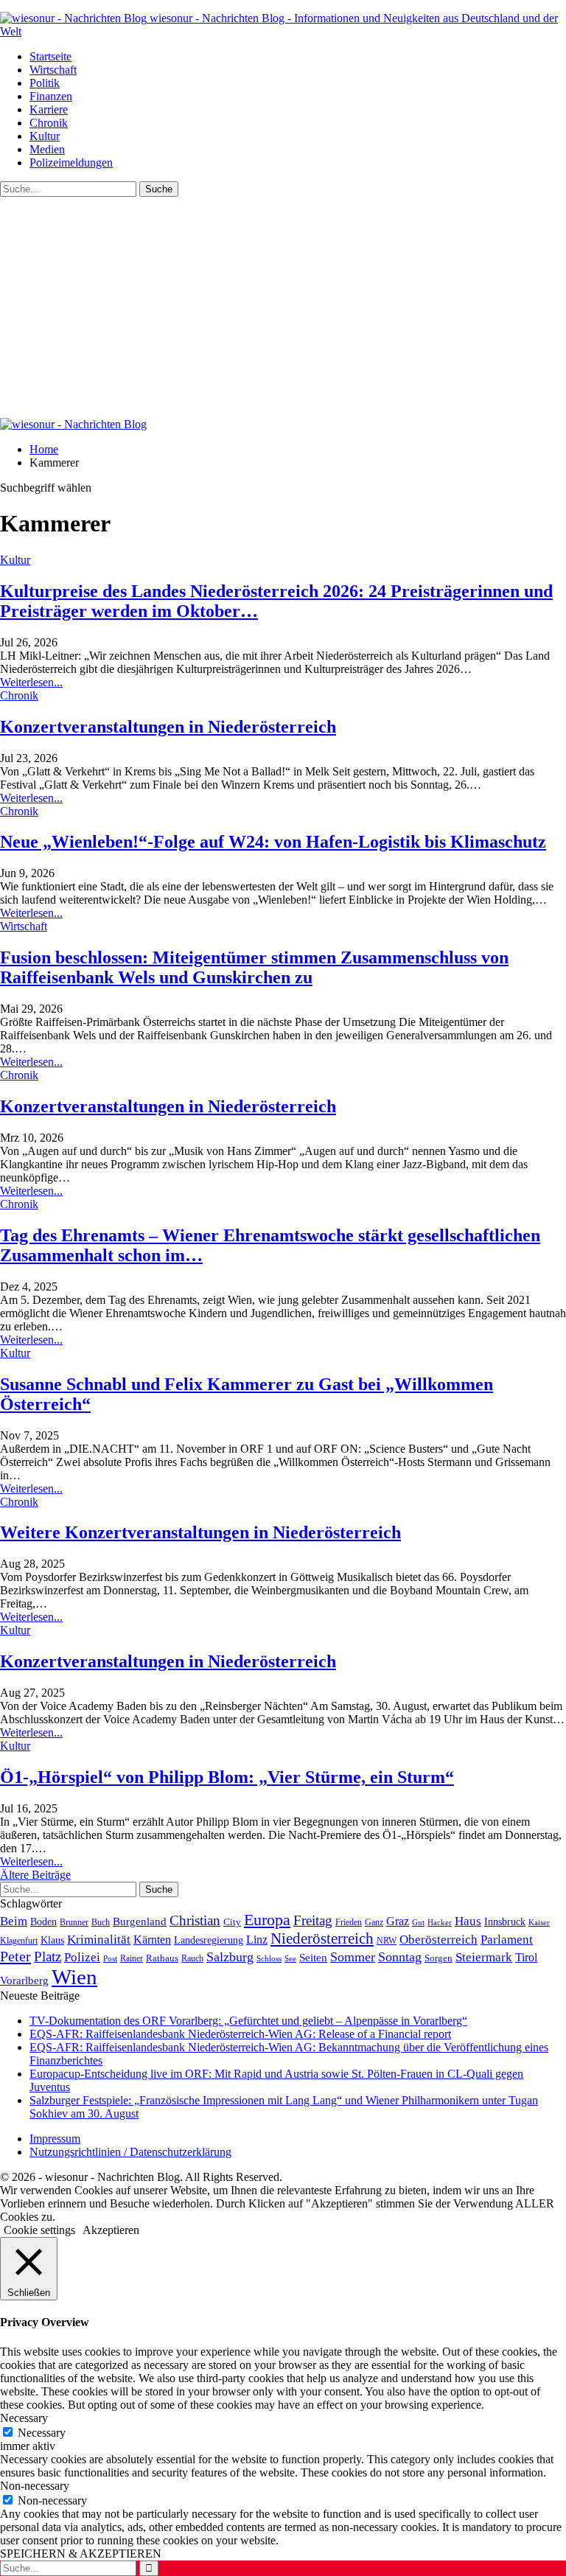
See (290, 1958)
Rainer (132, 1959)
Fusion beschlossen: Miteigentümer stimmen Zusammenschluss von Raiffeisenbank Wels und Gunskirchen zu (254, 967)
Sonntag (400, 1957)
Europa (267, 1920)
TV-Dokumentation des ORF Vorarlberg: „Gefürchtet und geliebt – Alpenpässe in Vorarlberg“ (248, 2021)
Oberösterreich (439, 1940)
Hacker (440, 1922)
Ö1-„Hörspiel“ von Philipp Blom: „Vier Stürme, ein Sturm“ (227, 1777)
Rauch (192, 1958)
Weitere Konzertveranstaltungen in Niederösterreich (200, 1532)
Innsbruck (505, 1921)
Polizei (82, 1957)
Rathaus (162, 1958)
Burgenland (140, 1921)
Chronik (49, 123)
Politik (45, 83)
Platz (48, 1957)
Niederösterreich (322, 1938)
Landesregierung (209, 1940)
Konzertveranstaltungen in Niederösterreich (168, 727)
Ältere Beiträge (35, 1875)
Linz (257, 1940)
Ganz (374, 1922)
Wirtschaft (53, 70)
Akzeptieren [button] (111, 2230)
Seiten (313, 1957)
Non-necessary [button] (35, 2486)
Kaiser (539, 1923)
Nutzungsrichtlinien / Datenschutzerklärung (130, 2152)
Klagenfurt (19, 1941)
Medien (47, 149)
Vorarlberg (24, 1980)
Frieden (349, 1922)
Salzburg (230, 1957)
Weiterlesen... (31, 682)
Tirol (526, 1958)
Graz (398, 1921)
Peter (15, 1956)
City (232, 1922)
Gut (418, 1922)
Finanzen (51, 96)
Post (110, 1958)
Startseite (50, 56)
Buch (101, 1922)
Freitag (313, 1920)
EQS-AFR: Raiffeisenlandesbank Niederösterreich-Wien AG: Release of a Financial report (240, 2034)
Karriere (49, 109)
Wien (74, 1977)
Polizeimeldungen (71, 163)
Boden (43, 1922)
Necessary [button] (24, 2418)
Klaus (52, 1940)
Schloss (269, 1958)
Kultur (45, 136)
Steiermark (484, 1957)
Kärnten (152, 1940)
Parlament (507, 1940)
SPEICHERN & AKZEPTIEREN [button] (81, 2554)
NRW (387, 1941)
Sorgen (439, 1958)
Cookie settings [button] (39, 2230)
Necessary (42, 2433)
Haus (468, 1921)
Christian (195, 1920)
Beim (14, 1921)
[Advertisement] (283, 307)
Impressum (55, 2139)
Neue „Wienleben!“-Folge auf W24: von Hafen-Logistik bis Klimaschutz (273, 842)
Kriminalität (99, 1940)
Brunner (74, 1922)
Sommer (353, 1957)
